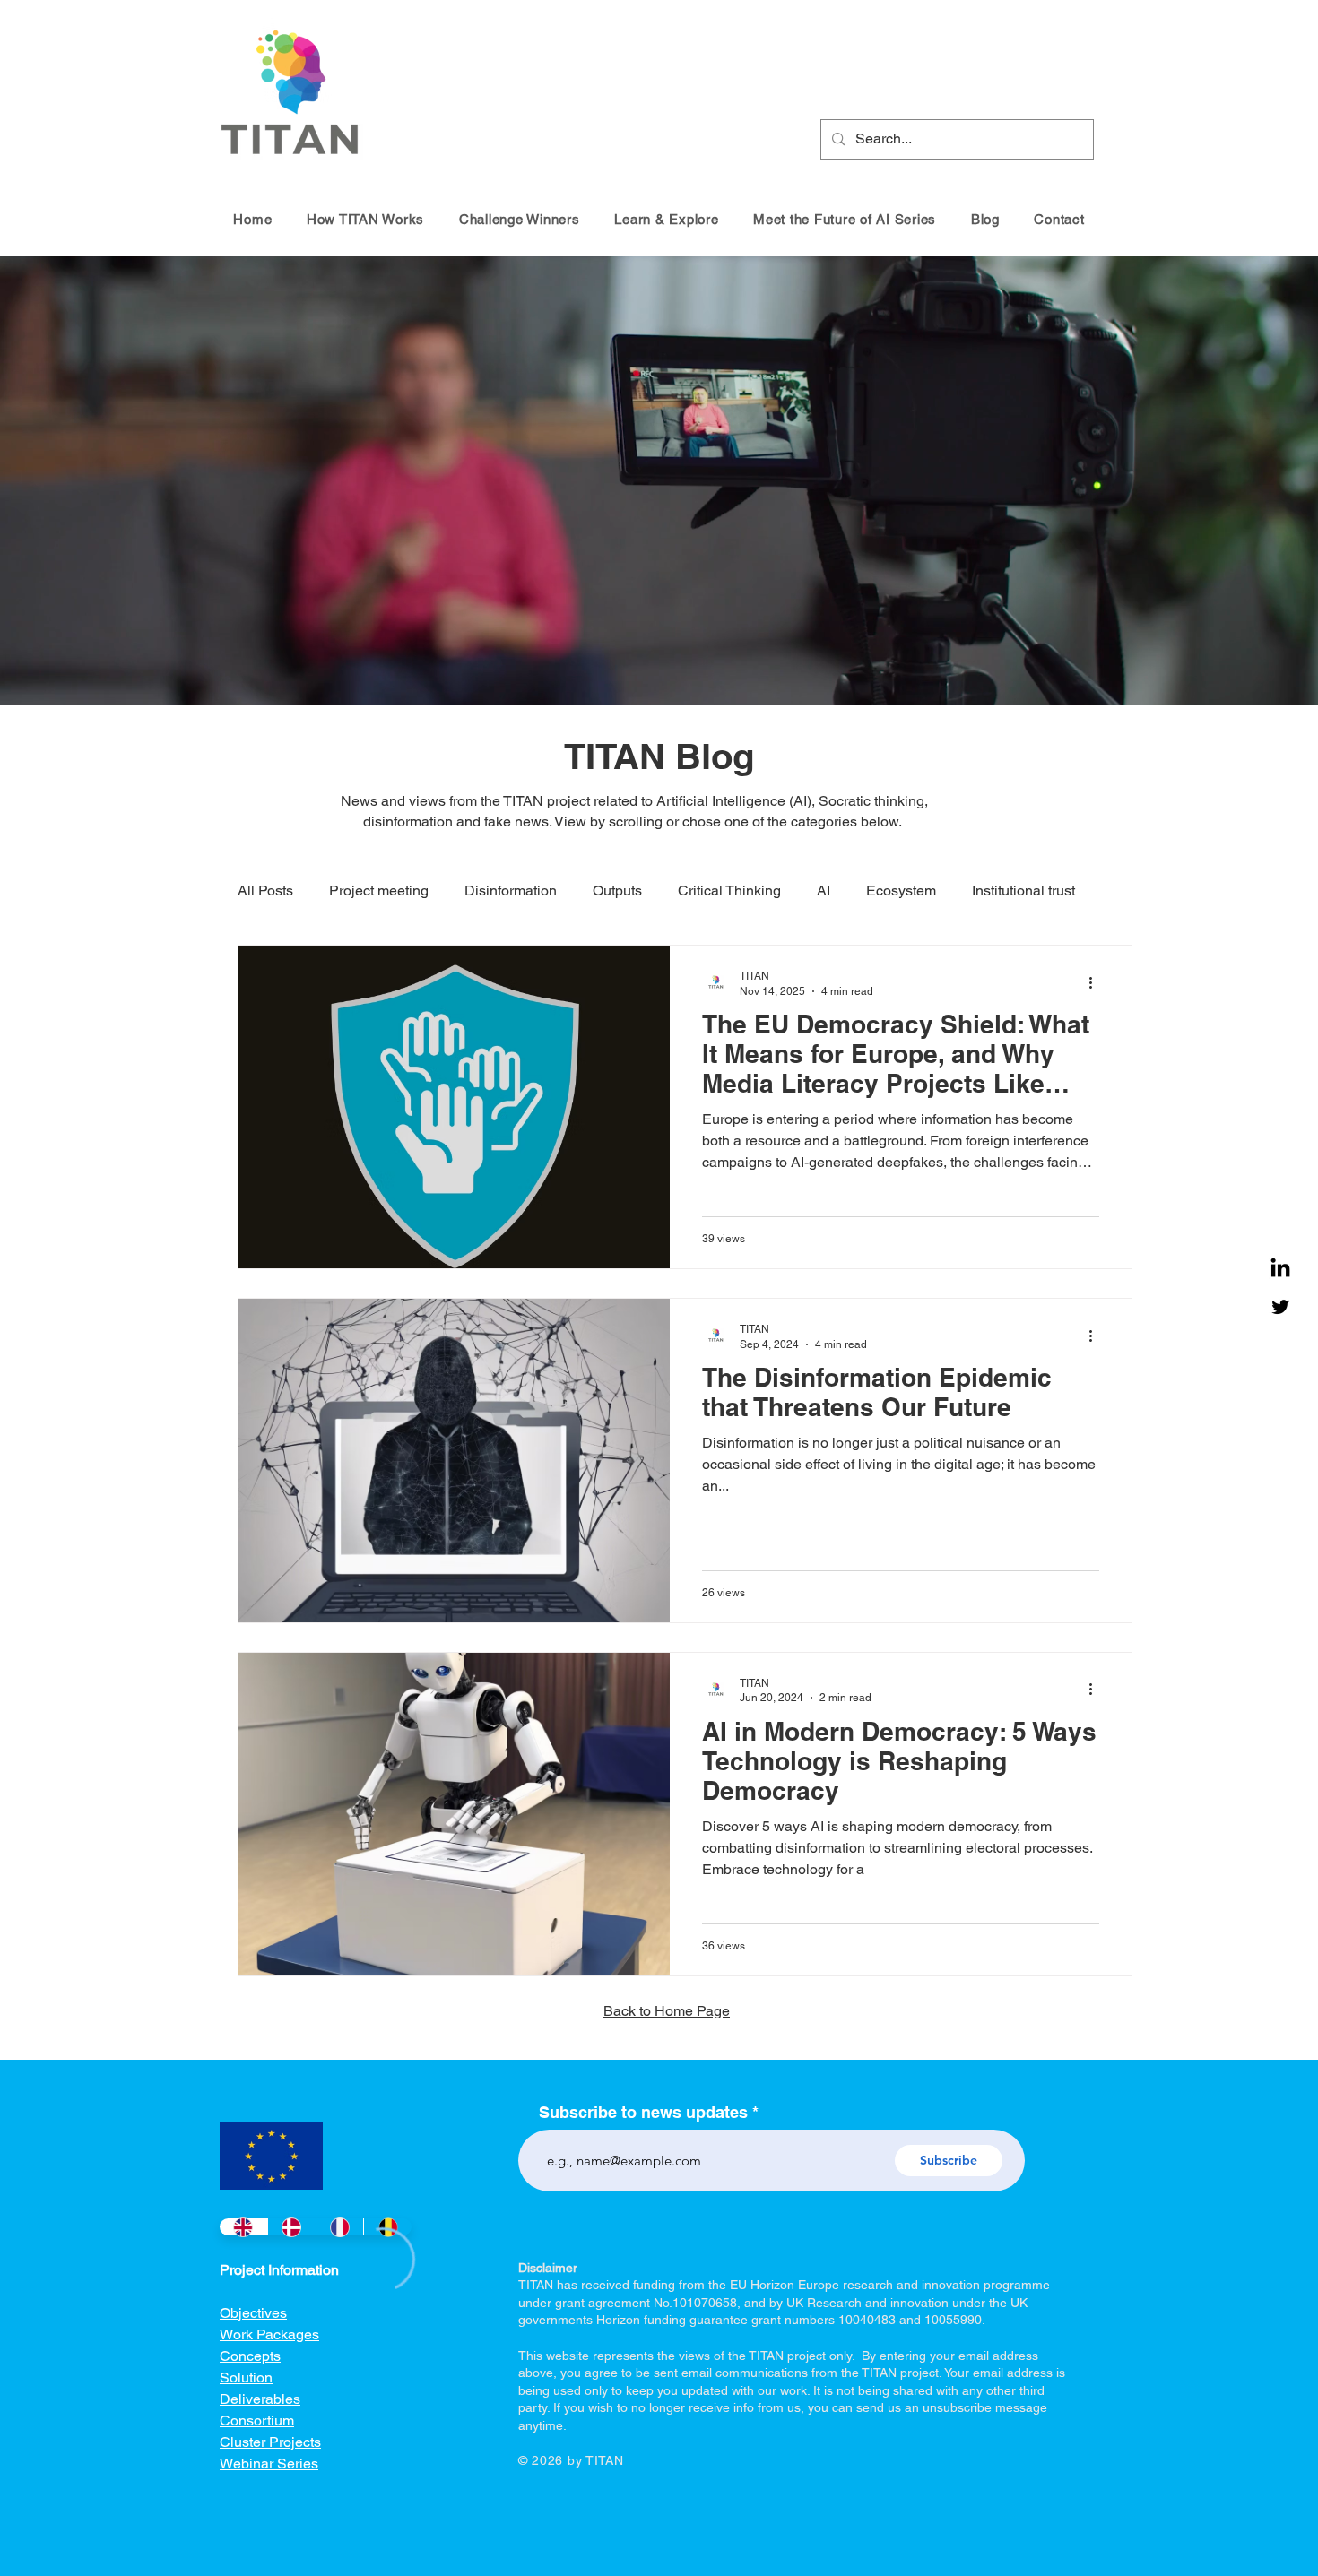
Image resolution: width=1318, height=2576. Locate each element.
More (988, 890)
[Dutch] (387, 2227)
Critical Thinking (729, 890)
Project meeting (379, 890)
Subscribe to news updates (643, 2113)
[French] (340, 2227)
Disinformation (511, 890)
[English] (243, 2227)
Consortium (257, 2420)
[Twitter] (1280, 1307)
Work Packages (269, 2334)
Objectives (253, 2313)
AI (824, 890)
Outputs (617, 890)
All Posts (265, 890)
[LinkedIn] (1280, 1269)
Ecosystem (901, 890)
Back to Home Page (667, 2011)
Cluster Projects (270, 2442)
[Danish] (291, 2227)
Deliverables (260, 2399)
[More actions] (1097, 982)
